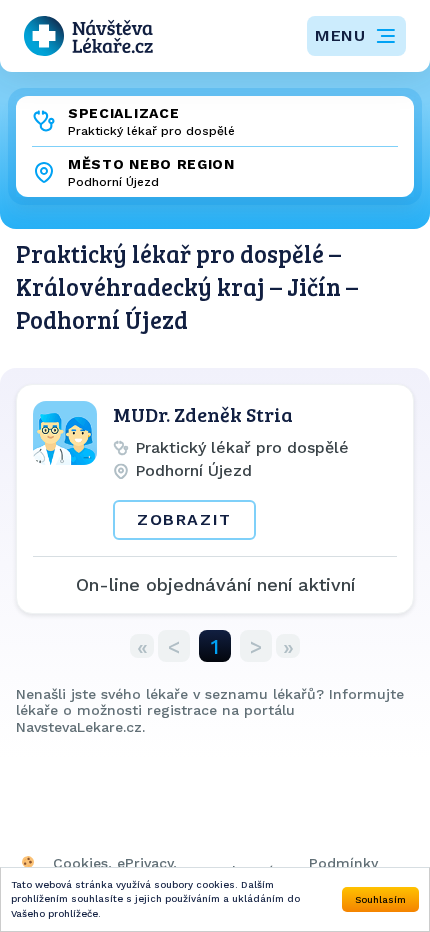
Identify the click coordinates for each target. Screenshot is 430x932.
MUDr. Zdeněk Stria (203, 414)
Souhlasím (380, 899)
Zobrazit (184, 519)
